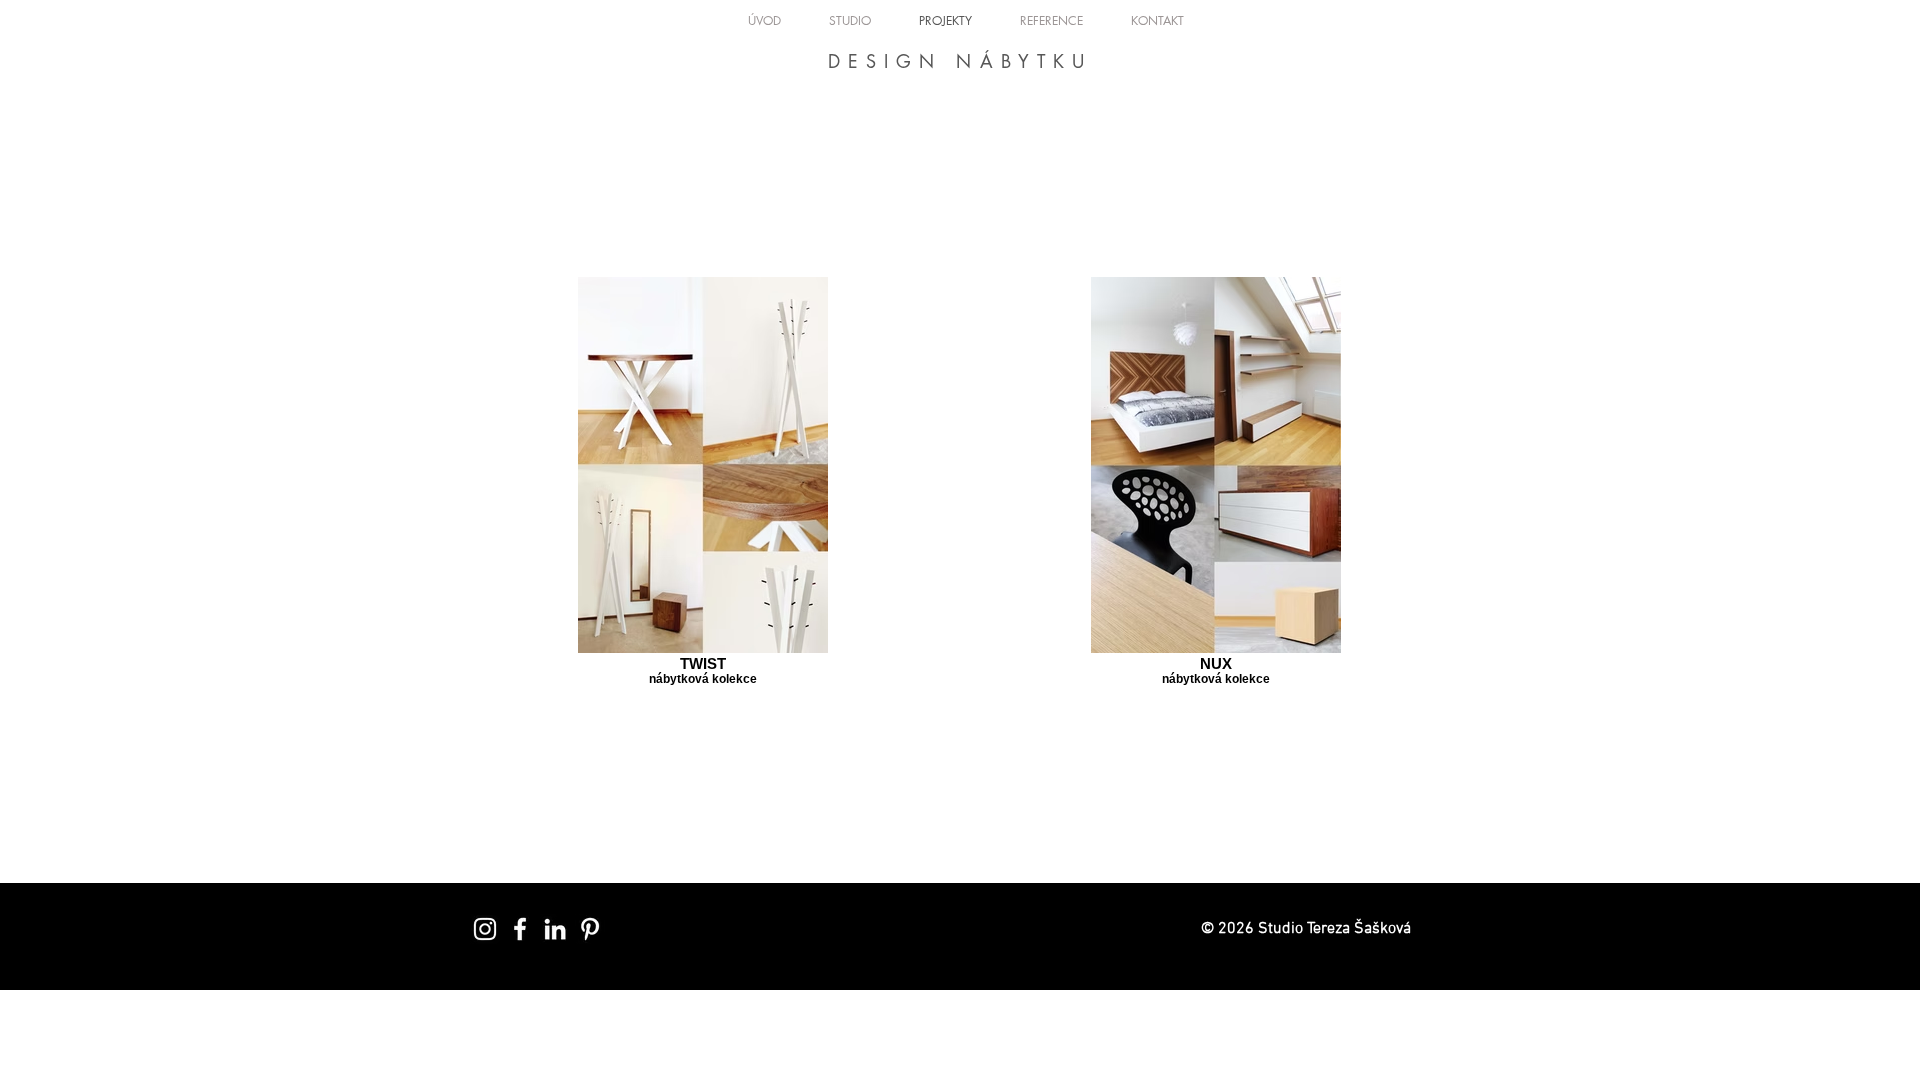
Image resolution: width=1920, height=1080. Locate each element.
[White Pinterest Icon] (590, 929)
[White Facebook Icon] (520, 929)
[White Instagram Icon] (485, 929)
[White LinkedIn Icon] (555, 929)
